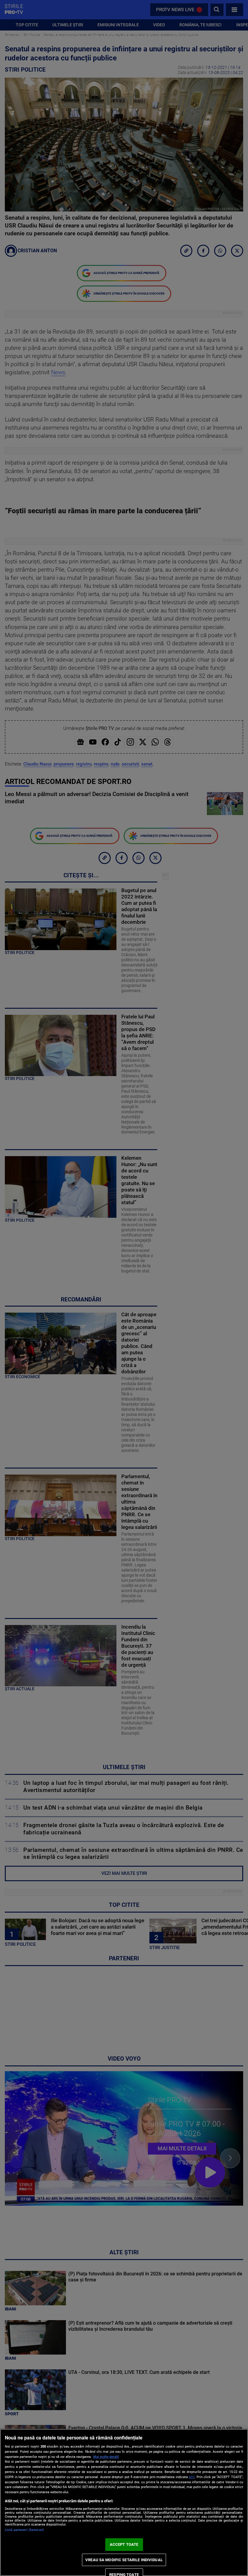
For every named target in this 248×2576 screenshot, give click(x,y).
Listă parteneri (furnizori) (24, 2530)
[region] (124, 2502)
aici (192, 2477)
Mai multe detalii (106, 2457)
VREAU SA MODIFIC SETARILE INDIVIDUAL (124, 2560)
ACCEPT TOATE (124, 2544)
